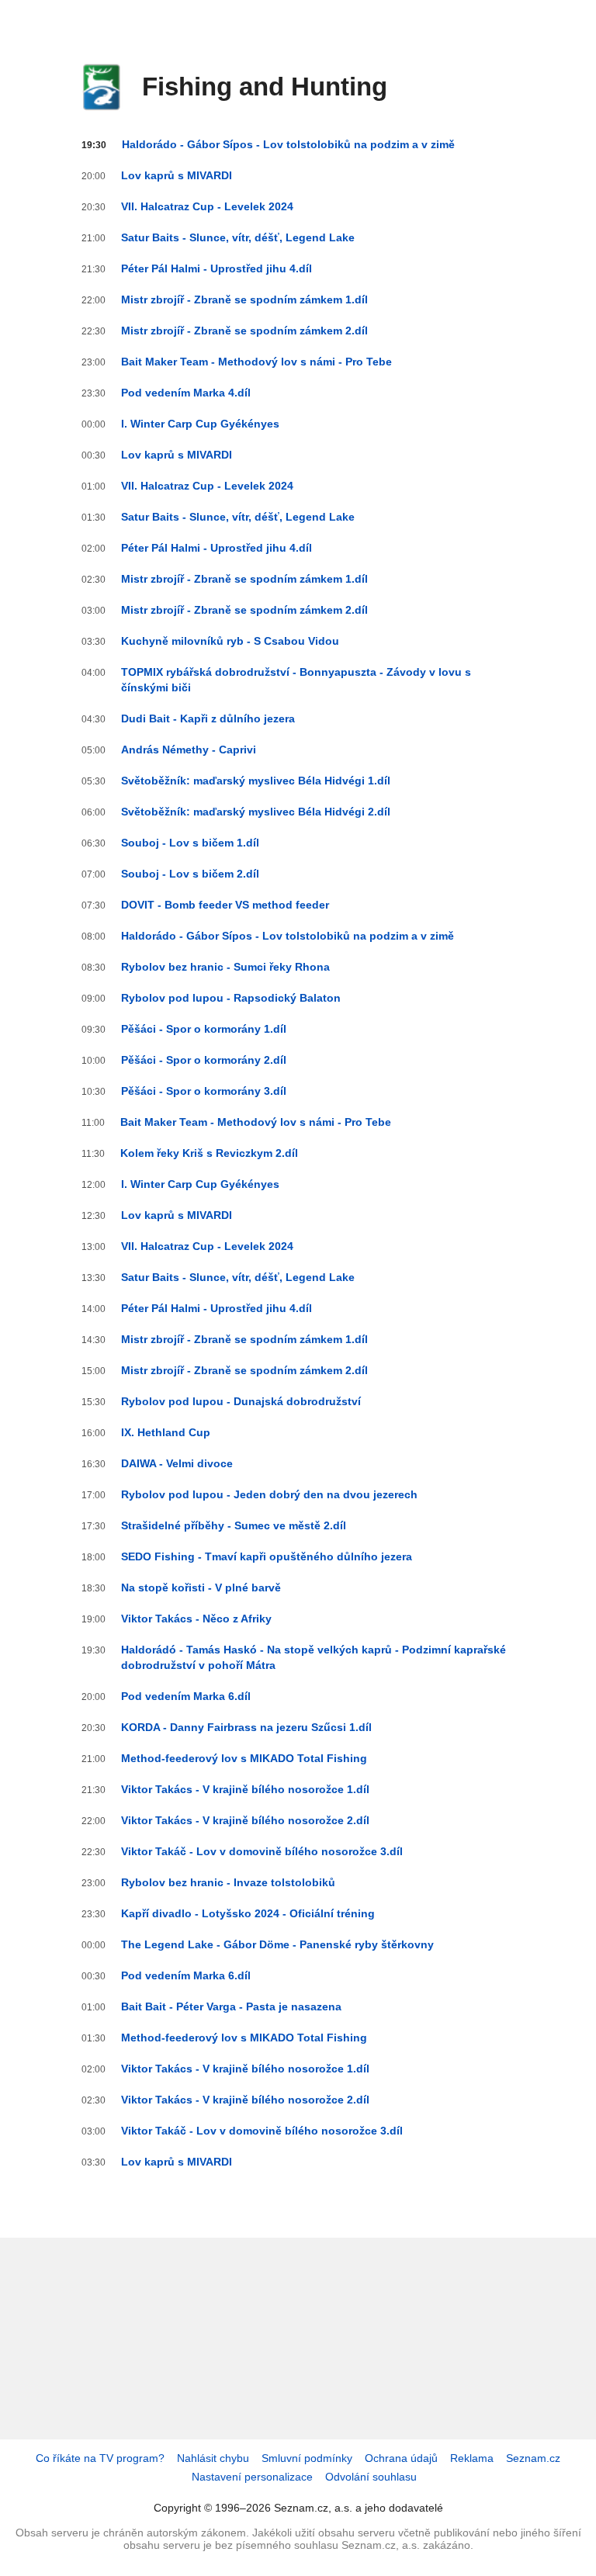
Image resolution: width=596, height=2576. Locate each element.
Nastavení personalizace (252, 2477)
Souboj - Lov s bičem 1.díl (190, 843)
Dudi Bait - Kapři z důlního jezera (208, 718)
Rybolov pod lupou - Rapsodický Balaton (231, 998)
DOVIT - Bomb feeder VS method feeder (225, 905)
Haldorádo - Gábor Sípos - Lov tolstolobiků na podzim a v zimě (288, 144)
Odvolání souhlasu (371, 2477)
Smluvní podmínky (307, 2458)
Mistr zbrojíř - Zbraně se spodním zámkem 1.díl (244, 299)
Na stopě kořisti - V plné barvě (201, 1587)
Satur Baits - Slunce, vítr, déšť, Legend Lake (238, 237)
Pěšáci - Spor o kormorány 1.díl (204, 1029)
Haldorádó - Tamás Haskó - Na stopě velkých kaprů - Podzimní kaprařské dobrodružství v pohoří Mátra (314, 1657)
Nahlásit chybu (213, 2458)
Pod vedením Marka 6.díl (186, 1696)
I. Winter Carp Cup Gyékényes (200, 424)
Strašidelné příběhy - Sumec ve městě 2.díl (234, 1525)
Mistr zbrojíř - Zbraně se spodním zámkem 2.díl (244, 331)
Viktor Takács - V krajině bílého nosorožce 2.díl (245, 1820)
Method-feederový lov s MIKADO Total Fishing (244, 1758)
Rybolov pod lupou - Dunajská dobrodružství (241, 1401)
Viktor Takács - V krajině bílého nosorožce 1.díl (245, 1789)
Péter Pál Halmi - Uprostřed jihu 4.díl (217, 268)
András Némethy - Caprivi (189, 750)
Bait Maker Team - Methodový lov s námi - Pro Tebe (256, 362)
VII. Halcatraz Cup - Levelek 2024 (207, 206)
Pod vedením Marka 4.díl (186, 393)
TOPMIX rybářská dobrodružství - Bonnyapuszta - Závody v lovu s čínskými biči (296, 680)
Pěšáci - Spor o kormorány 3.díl (204, 1091)
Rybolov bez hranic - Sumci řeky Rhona (225, 967)
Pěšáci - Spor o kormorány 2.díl (204, 1060)
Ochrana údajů (401, 2458)
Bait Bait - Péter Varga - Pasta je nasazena (231, 2006)
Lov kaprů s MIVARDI (177, 175)
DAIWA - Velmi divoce (177, 1463)
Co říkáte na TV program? (100, 2458)
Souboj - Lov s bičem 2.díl (190, 874)
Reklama (472, 2458)
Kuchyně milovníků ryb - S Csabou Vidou (230, 641)
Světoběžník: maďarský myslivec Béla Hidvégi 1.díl (256, 781)
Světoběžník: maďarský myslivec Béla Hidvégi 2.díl (256, 812)
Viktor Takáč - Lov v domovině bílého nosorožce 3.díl (262, 1851)
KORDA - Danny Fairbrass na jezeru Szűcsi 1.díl (246, 1727)
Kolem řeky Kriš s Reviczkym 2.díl (209, 1153)
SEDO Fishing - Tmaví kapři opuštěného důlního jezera (267, 1556)
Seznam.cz (533, 2458)
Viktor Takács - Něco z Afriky (196, 1619)
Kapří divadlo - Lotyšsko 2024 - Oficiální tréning (248, 1913)
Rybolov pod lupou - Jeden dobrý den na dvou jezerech (269, 1494)
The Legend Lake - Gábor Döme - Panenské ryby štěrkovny (277, 1944)
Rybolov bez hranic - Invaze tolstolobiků (228, 1882)
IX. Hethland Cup (166, 1432)
